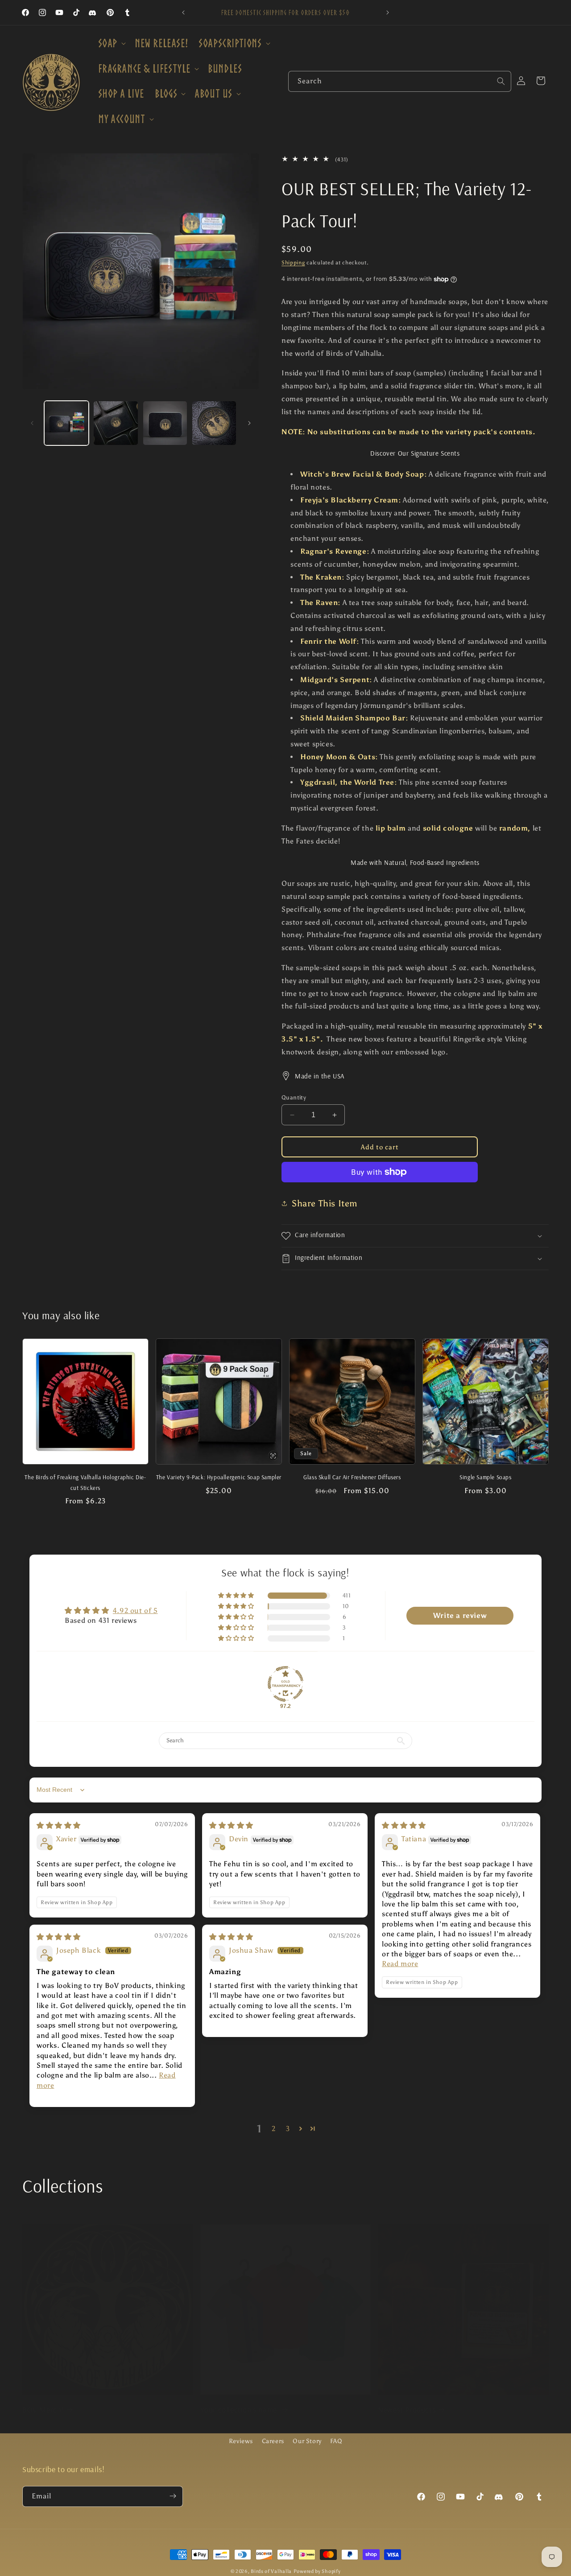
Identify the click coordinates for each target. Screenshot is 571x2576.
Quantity (294, 1097)
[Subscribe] (173, 2496)
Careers (273, 2441)
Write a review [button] (460, 1615)
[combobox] (400, 81)
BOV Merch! (43, 2409)
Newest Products (407, 2409)
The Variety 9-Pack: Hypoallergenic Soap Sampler (219, 1477)
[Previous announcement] (183, 12)
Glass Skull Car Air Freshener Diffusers (352, 1477)
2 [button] (274, 2129)
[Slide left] (32, 423)
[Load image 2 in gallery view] (116, 423)
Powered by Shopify (317, 2571)
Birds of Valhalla (271, 2571)
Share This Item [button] (325, 1203)
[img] (59, 1825)
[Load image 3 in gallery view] (165, 423)
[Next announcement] (388, 12)
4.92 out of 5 (135, 1611)
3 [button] (288, 2129)
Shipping (293, 263)
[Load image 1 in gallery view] (66, 423)
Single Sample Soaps (485, 1477)
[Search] (501, 81)
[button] (111, 43)
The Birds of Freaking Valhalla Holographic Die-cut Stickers (85, 1482)
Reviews (241, 2441)
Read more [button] (400, 1964)
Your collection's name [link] (240, 2409)
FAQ (336, 2441)
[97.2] (285, 1684)
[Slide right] (249, 423)
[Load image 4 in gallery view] (214, 423)
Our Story (307, 2441)
